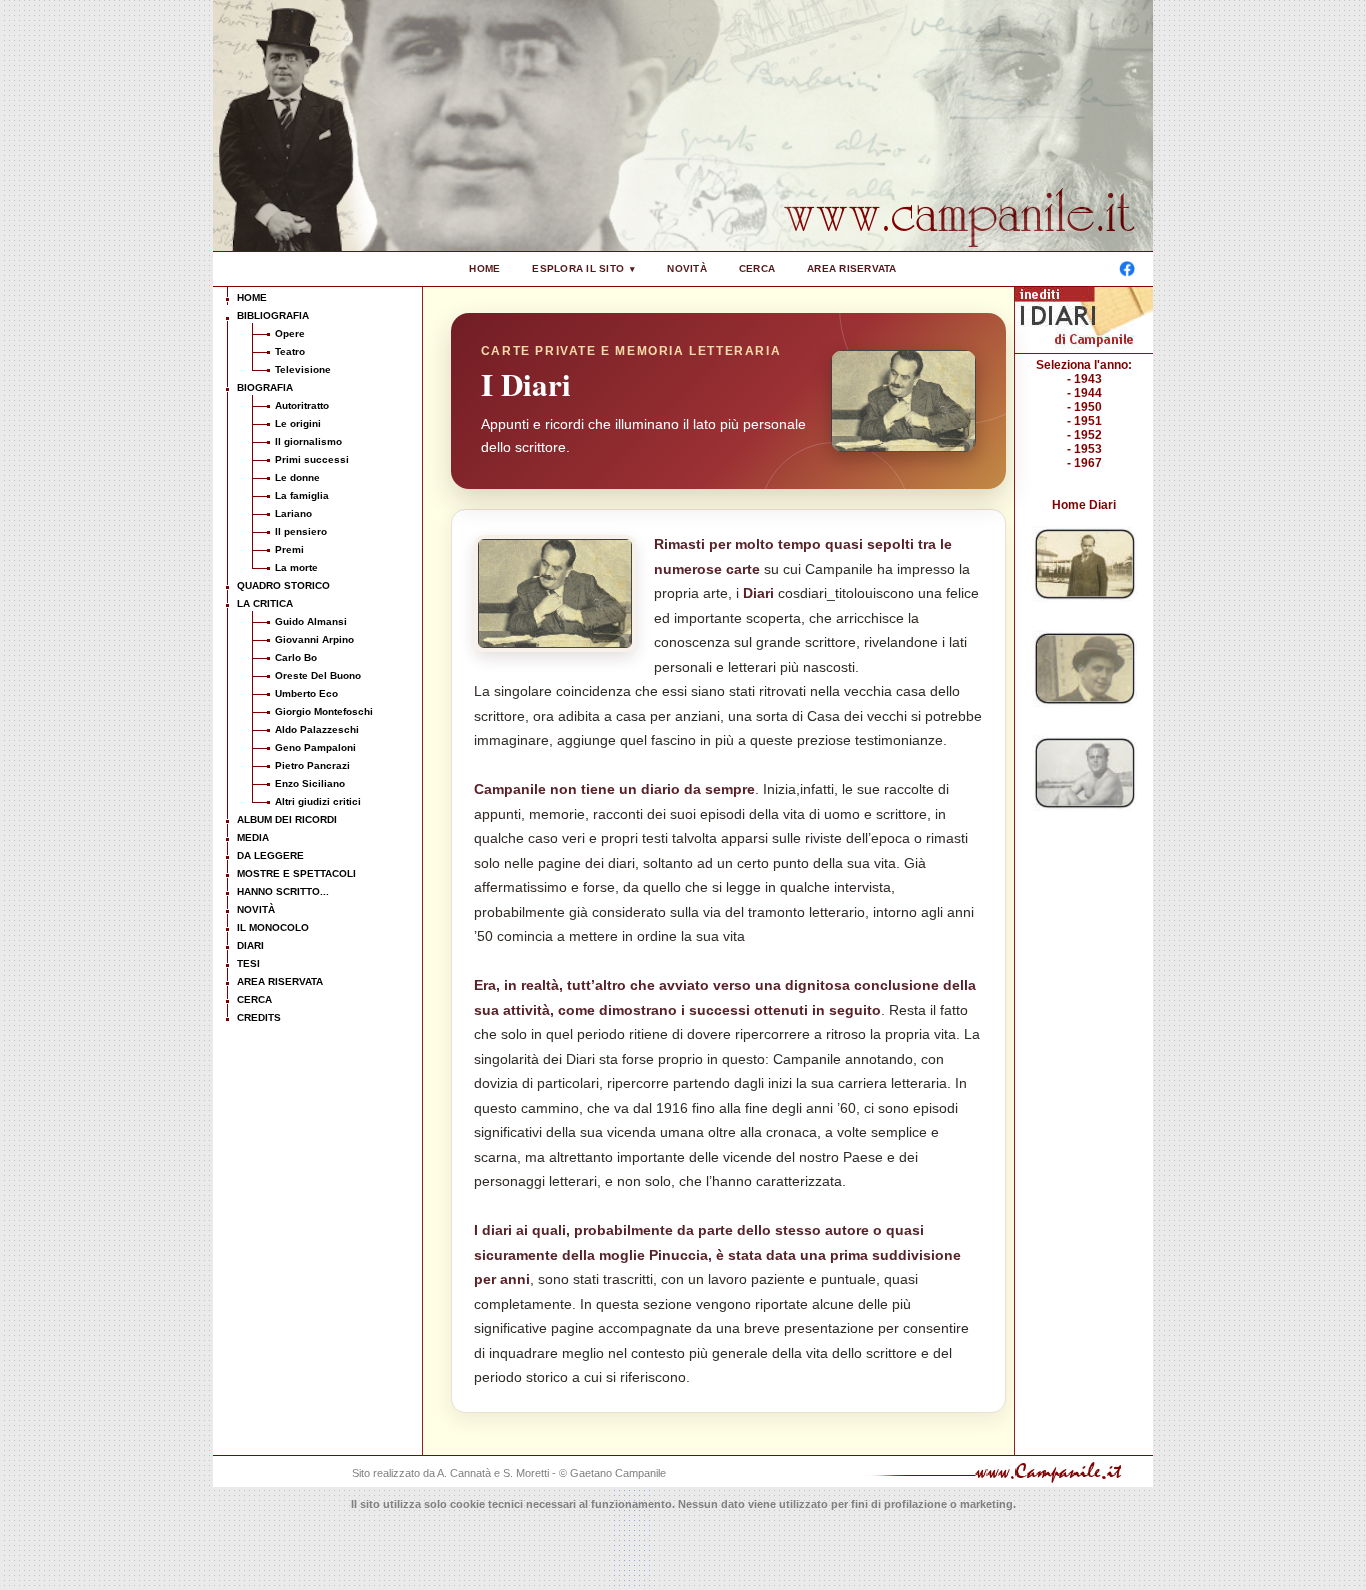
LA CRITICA (265, 603)
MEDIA (253, 837)
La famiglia (302, 495)
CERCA (757, 268)
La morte (296, 567)
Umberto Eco (306, 693)
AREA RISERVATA (852, 268)
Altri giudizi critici (318, 801)
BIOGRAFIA (265, 387)
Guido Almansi (311, 621)
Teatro (290, 351)
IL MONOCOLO (273, 927)
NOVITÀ (687, 268)
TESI (248, 963)
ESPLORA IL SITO (578, 268)
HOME (484, 268)
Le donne (297, 477)
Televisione (303, 369)
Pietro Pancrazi (312, 765)
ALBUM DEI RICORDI (287, 819)
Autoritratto (302, 405)
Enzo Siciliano (310, 783)
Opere (290, 333)
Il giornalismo (308, 441)
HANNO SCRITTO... (283, 891)
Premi (289, 549)
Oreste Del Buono (318, 675)
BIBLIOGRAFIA (273, 315)
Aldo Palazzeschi (317, 729)
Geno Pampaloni (315, 747)
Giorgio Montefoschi (324, 711)
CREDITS (259, 1017)
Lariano (293, 513)
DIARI (250, 945)
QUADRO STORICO (283, 585)
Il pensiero (301, 531)
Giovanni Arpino (314, 639)
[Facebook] (1126, 269)
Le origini (298, 423)
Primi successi (312, 459)
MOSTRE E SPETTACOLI (296, 873)
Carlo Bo (296, 657)
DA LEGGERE (270, 855)
